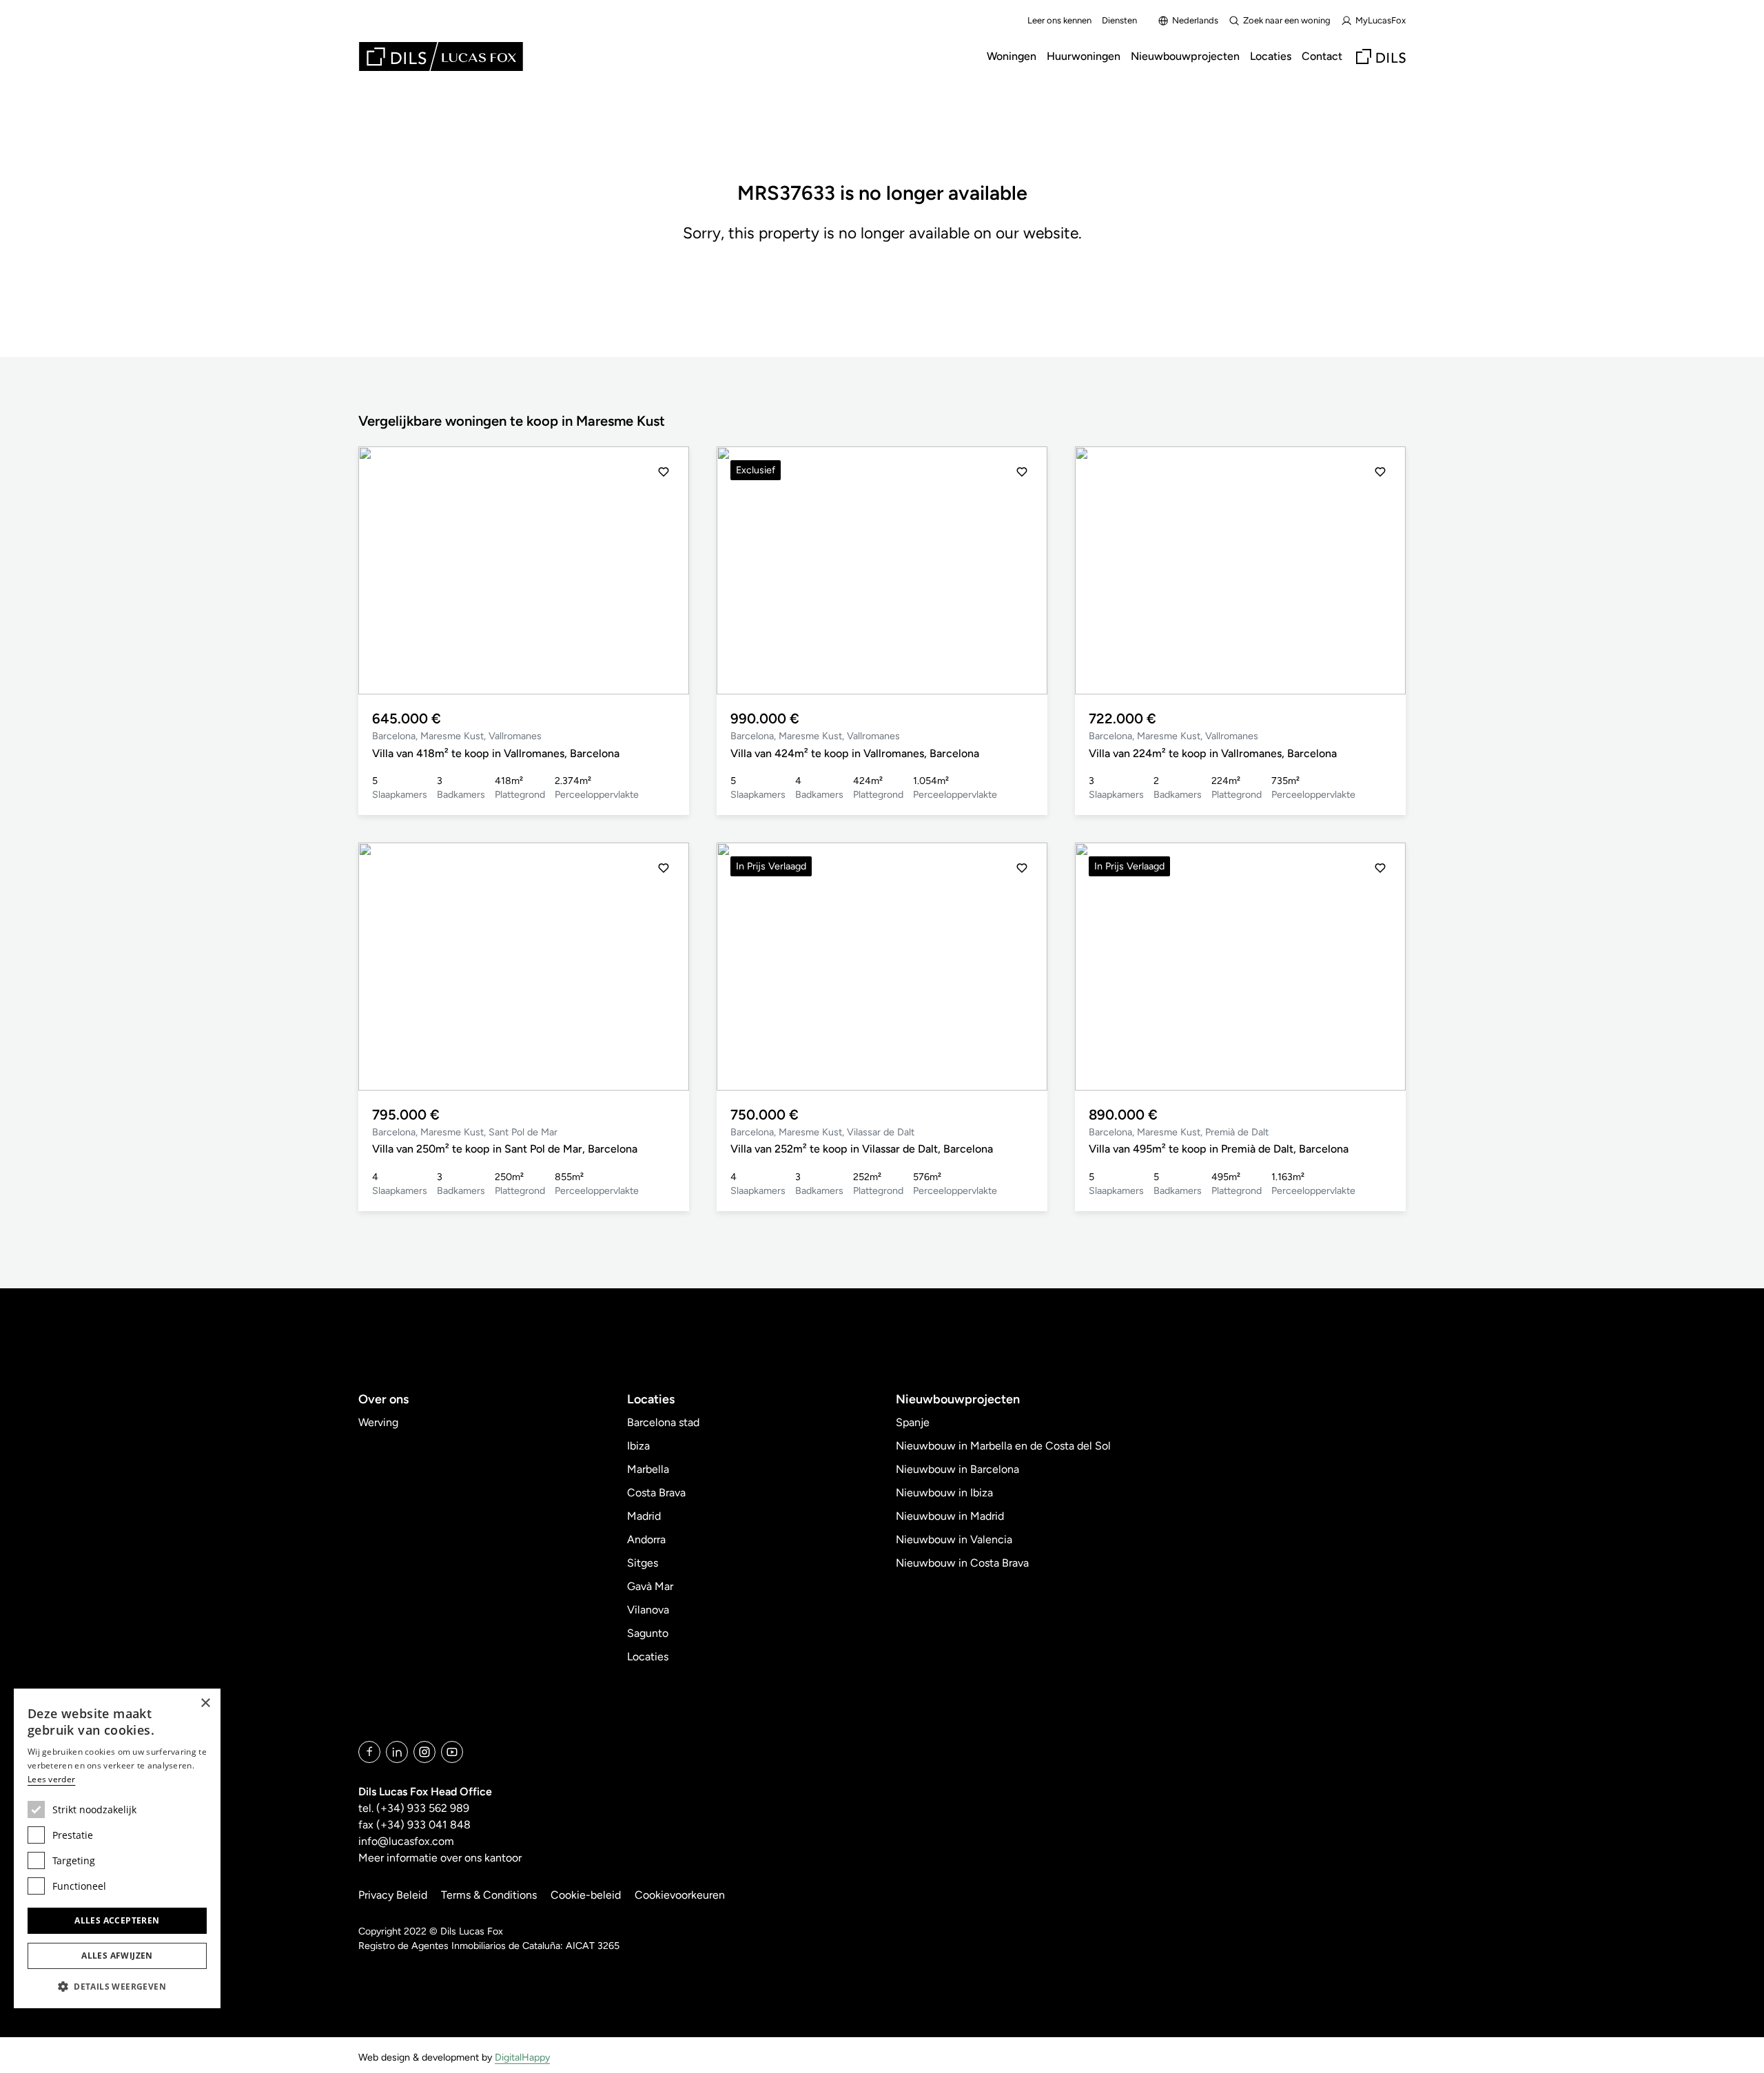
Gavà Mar (650, 1586)
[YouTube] (452, 1752)
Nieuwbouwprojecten (1185, 56)
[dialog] (117, 1848)
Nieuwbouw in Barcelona (957, 1469)
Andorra (646, 1539)
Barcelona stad (663, 1422)
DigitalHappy (522, 2057)
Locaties (1271, 56)
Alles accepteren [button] (117, 1920)
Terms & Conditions (489, 1895)
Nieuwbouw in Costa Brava (962, 1563)
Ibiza (638, 1446)
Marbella (648, 1469)
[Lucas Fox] (441, 56)
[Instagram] (424, 1752)
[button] (384, 570)
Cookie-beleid (586, 1895)
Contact (1322, 56)
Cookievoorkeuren (680, 1895)
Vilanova (648, 1610)
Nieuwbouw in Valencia (954, 1539)
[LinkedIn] (397, 1752)
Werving (378, 1422)
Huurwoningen (1084, 56)
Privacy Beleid (393, 1895)
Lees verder (51, 1779)
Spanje (913, 1422)
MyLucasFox (1381, 20)
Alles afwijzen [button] (117, 1956)
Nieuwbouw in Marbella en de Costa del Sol (1003, 1446)
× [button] (205, 1703)
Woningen (1012, 56)
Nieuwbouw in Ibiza (944, 1493)
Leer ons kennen (1059, 20)
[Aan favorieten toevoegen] (664, 472)
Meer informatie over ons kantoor (440, 1858)
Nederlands (1195, 20)
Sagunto (648, 1633)
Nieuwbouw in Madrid (950, 1516)
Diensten (1119, 20)
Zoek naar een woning (1287, 20)
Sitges (643, 1563)
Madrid (644, 1516)
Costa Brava (656, 1493)
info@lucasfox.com (406, 1841)
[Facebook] (369, 1752)
